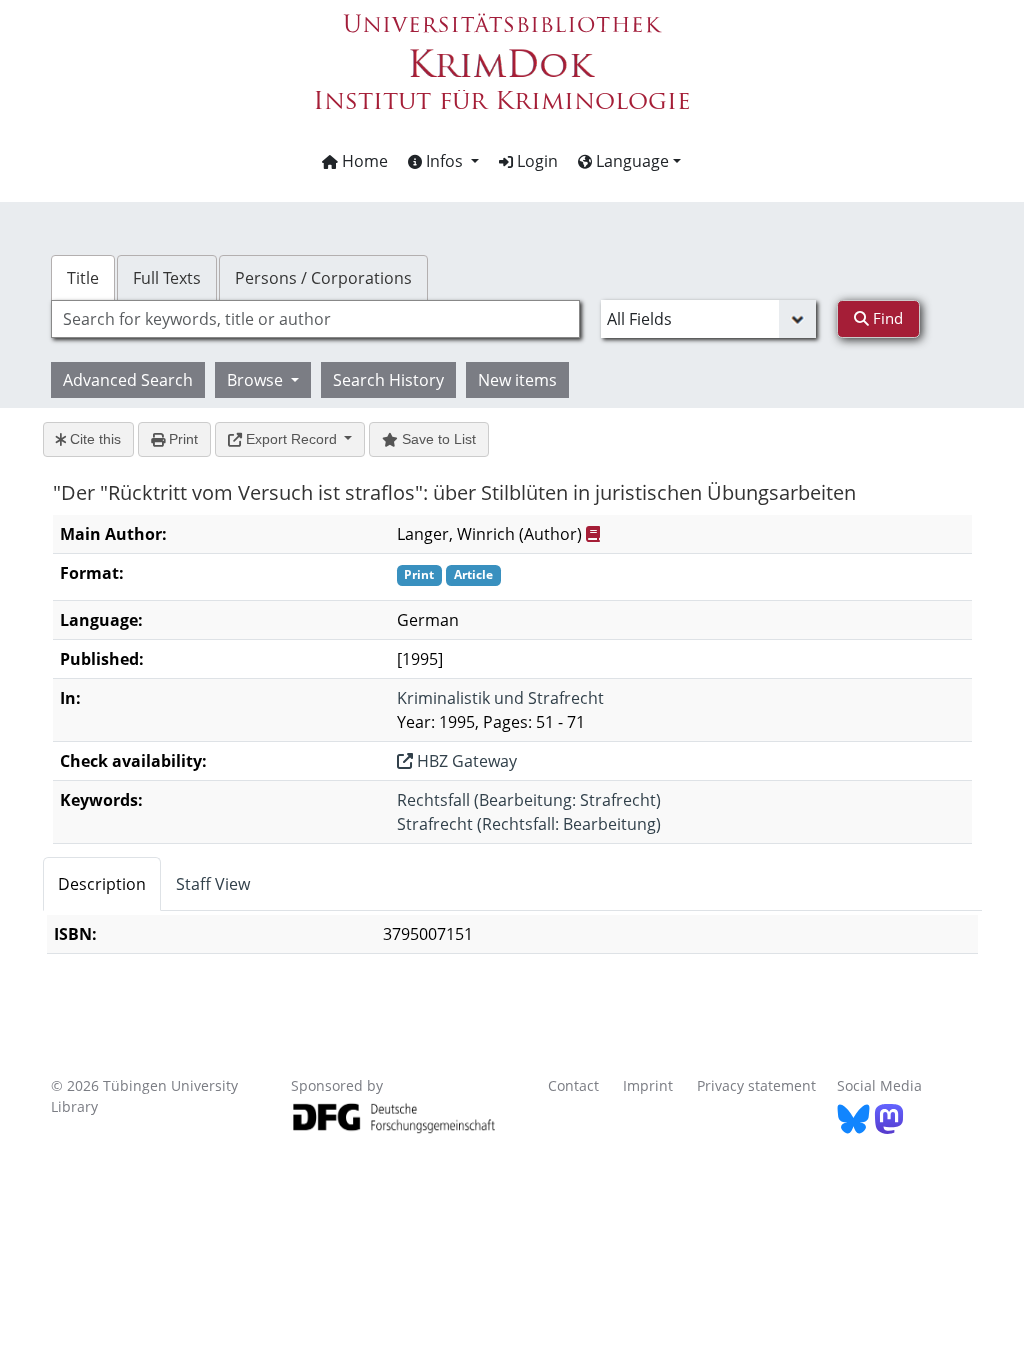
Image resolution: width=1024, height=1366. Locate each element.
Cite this (93, 439)
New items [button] (517, 380)
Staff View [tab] (213, 884)
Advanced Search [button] (128, 380)
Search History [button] (388, 380)
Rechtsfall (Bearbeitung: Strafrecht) (529, 800)
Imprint (648, 1085)
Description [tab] (102, 884)
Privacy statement (756, 1085)
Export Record (291, 439)
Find (886, 318)
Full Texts (167, 278)
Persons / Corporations (323, 278)
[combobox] (315, 319)
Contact (573, 1085)
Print (181, 439)
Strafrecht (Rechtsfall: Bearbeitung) (529, 824)
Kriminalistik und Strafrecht (500, 698)
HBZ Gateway (465, 761)
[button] (443, 161)
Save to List (437, 439)
